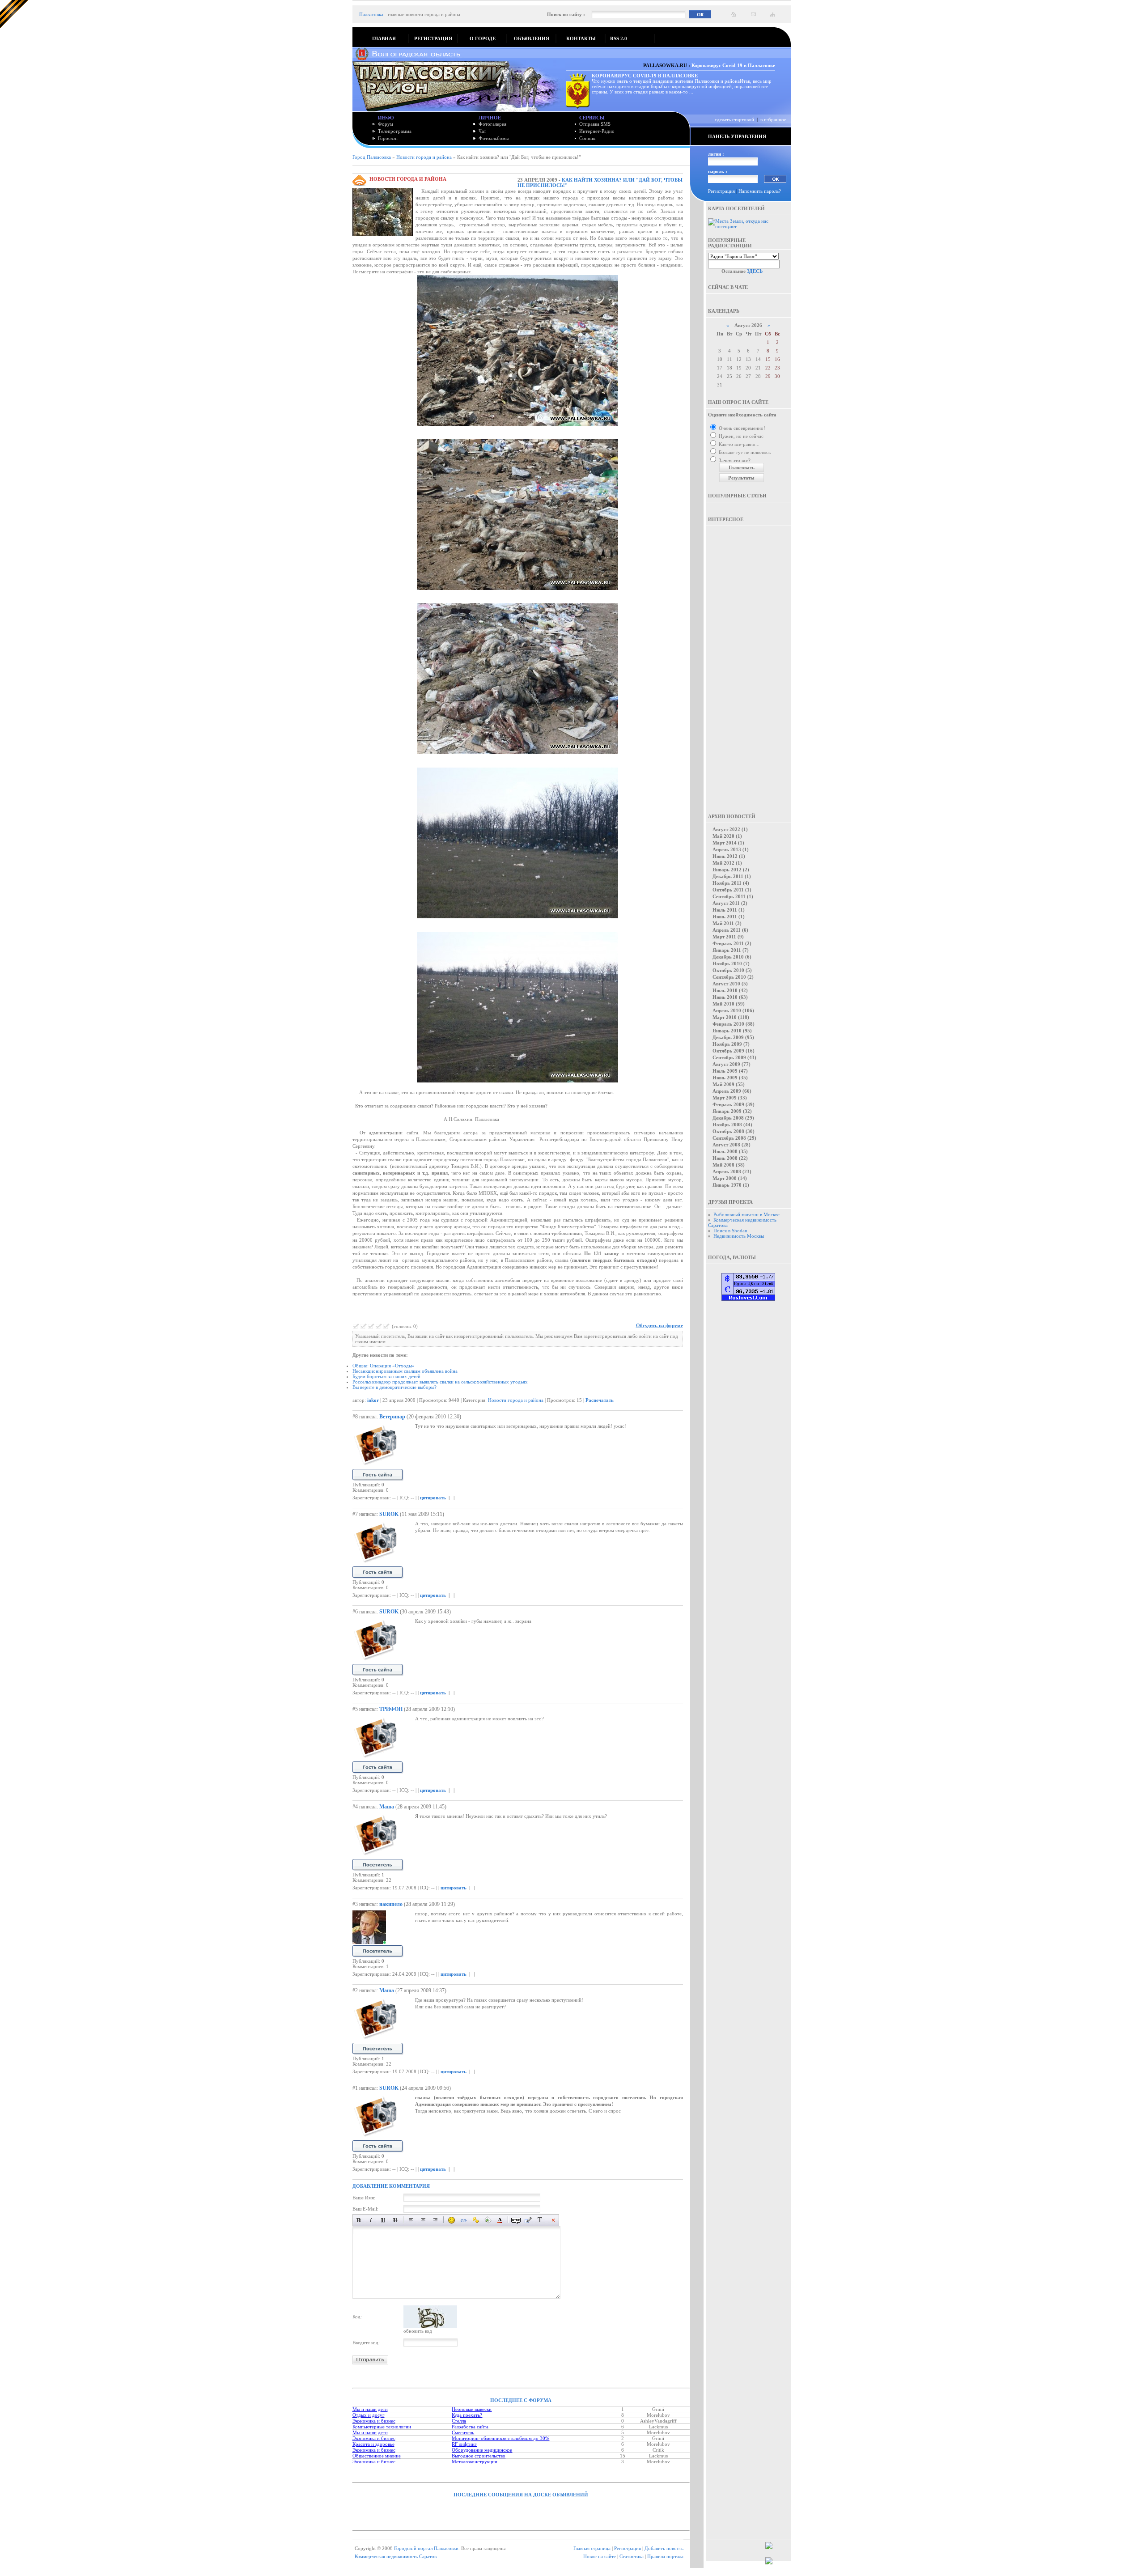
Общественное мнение (377, 2456)
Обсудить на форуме (659, 1325)
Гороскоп (388, 138)
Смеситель (463, 2432)
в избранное (773, 119)
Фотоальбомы (494, 138)
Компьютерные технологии (382, 2427)
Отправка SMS (595, 124)
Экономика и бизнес (374, 2421)
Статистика (632, 2556)
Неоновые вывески (472, 2409)
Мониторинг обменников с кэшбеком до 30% (500, 2438)
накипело (391, 1904)
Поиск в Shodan (730, 1231)
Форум (386, 124)
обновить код (418, 2331)
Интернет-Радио (597, 131)
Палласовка (371, 14)
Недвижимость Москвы (739, 1236)
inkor (373, 1400)
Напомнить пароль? (760, 191)
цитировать (433, 1498)
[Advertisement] (749, 663)
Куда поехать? (467, 2415)
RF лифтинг (464, 2444)
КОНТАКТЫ (581, 38)
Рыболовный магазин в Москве (746, 1214)
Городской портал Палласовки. (427, 2548)
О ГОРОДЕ (483, 38)
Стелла (459, 2421)
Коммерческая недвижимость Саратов (396, 2556)
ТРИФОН (391, 1709)
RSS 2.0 (619, 38)
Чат (482, 131)
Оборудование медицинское (482, 2450)
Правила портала (665, 2556)
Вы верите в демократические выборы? (394, 1387)
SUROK (389, 1514)
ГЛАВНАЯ (384, 38)
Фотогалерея (492, 124)
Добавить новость (664, 2548)
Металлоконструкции (475, 2461)
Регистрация (721, 191)
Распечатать (600, 1400)
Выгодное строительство (479, 2456)
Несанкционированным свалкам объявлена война (405, 1371)
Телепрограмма (395, 131)
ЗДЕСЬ (755, 271)
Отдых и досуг (369, 2415)
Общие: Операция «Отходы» (384, 1366)
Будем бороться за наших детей (386, 1376)
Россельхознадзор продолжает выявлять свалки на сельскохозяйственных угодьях (440, 1382)
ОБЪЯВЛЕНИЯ (532, 38)
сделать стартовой (734, 119)
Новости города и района (424, 157)
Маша (387, 1807)
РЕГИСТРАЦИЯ (433, 38)
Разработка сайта (470, 2427)
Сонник (587, 138)
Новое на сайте (600, 2556)
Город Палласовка (372, 157)
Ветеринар (392, 1417)
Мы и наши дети (370, 2409)
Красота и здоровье (373, 2444)
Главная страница (592, 2548)
